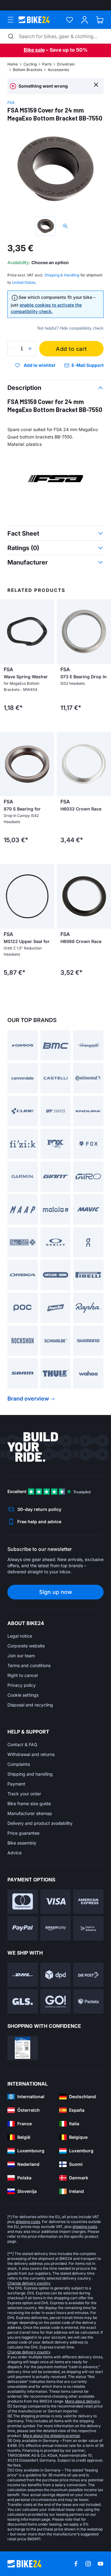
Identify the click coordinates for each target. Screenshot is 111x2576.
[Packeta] (88, 2001)
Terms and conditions (29, 1665)
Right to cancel (23, 1675)
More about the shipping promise (51, 2436)
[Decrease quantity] (14, 349)
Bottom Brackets (28, 70)
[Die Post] (88, 1975)
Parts (47, 64)
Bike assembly (22, 1843)
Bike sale (34, 50)
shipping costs (28, 2222)
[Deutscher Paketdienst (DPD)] (56, 1975)
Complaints (19, 1764)
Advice (14, 1853)
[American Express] (88, 1902)
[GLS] (23, 2001)
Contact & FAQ (22, 1744)
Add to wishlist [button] (39, 365)
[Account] (85, 20)
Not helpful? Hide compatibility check (70, 328)
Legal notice (20, 1636)
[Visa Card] (56, 1902)
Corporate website (26, 1646)
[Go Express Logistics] (56, 2001)
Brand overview (28, 1399)
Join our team (21, 1656)
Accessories (58, 70)
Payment (16, 1784)
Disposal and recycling (30, 1705)
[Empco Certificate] (23, 2048)
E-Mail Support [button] (88, 365)
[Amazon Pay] (56, 1928)
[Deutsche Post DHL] (23, 1975)
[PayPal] (23, 1928)
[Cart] (100, 20)
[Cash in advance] (88, 1928)
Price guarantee (23, 1833)
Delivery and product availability (40, 1823)
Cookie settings (23, 1695)
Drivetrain (66, 64)
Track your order (24, 1794)
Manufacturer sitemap (30, 1813)
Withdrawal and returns (31, 1754)
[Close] (96, 84)
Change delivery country (29, 2283)
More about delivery (82, 2401)
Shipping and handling (30, 1774)
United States (24, 282)
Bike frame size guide (29, 1803)
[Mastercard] (23, 1902)
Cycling (30, 64)
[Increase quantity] (30, 349)
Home (13, 64)
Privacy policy (22, 1685)
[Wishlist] (70, 20)
